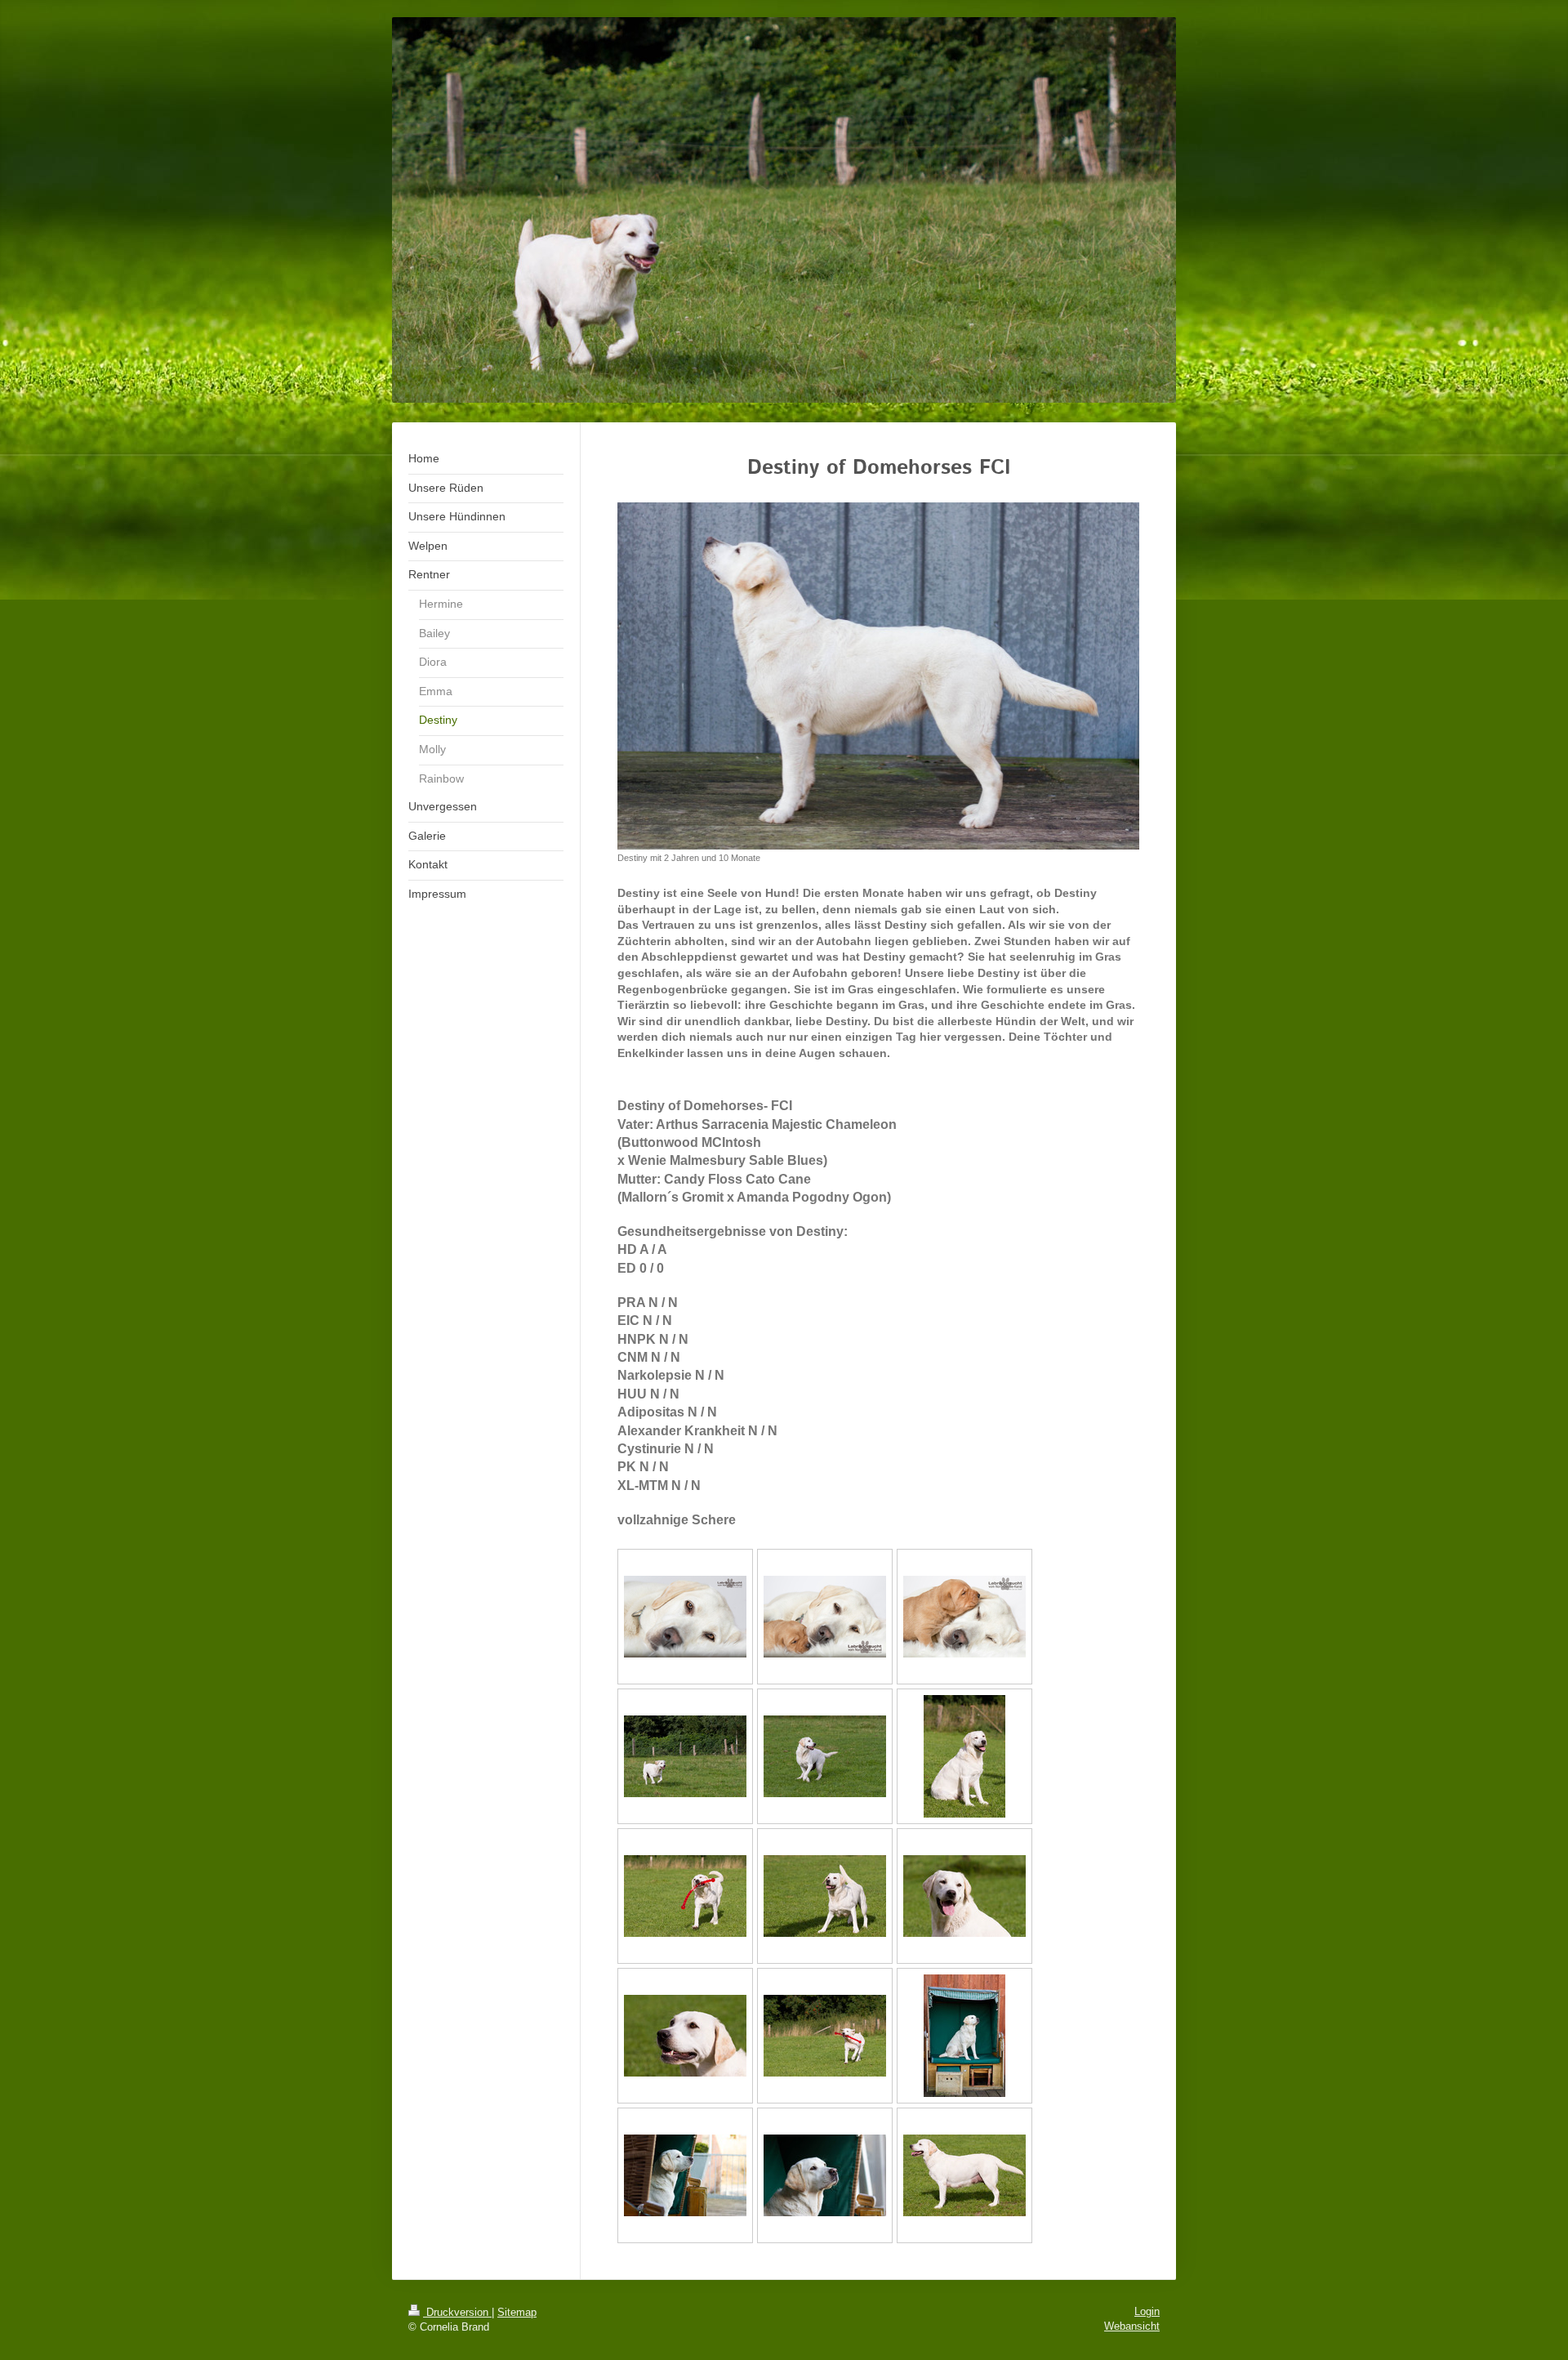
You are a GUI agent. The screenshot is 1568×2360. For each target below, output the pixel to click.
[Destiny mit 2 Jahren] (685, 1756)
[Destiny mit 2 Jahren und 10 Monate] (878, 676)
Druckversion (457, 2312)
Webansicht (1132, 2326)
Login (1147, 2311)
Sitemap (517, 2312)
